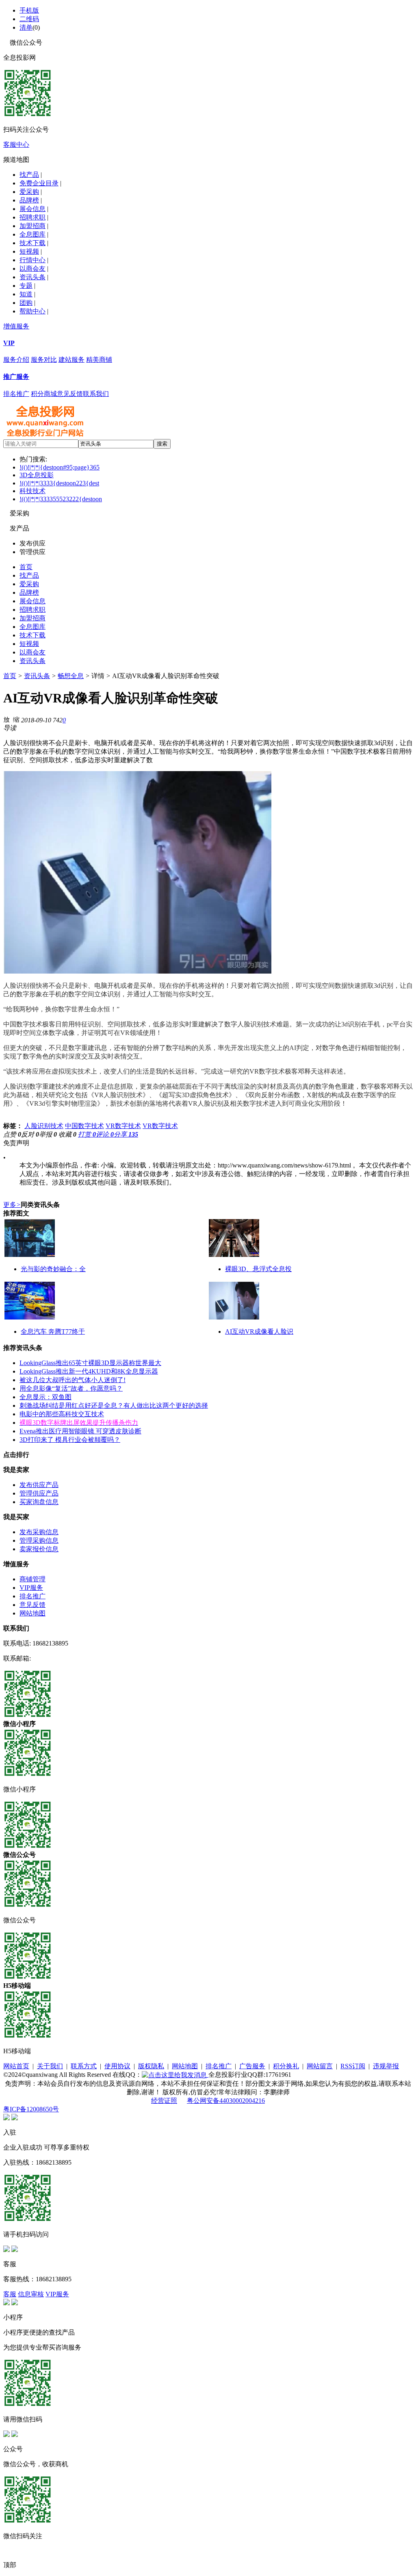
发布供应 (32, 543)
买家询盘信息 (39, 1502)
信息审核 (31, 2294)
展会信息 (32, 209)
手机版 (29, 10)
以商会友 (32, 268)
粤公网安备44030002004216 (226, 2101)
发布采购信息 (39, 1532)
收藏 (67, 1134)
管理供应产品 (39, 1493)
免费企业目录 (39, 183)
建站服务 (71, 360)
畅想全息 (71, 676)
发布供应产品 (39, 1485)
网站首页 (16, 2066)
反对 (30, 1134)
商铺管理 (32, 1579)
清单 (26, 27)
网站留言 (320, 2066)
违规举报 (386, 2066)
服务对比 (44, 360)
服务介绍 (16, 360)
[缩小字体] (16, 719)
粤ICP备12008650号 (31, 2109)
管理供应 (32, 552)
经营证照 (164, 2101)
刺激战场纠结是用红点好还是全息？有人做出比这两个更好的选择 (114, 1405)
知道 (26, 294)
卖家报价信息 (39, 1549)
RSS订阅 (353, 2066)
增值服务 (16, 326)
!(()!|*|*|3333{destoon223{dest (59, 483)
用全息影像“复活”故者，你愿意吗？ (71, 1388)
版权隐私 (151, 2066)
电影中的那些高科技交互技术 (62, 1414)
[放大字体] (6, 719)
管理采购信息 (39, 1540)
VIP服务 (31, 1588)
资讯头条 (32, 277)
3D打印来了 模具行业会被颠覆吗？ (70, 1440)
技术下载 (32, 243)
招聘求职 (32, 217)
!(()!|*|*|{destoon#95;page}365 (60, 467)
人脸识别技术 (44, 1126)
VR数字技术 (123, 1126)
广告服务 (252, 2066)
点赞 (12, 1134)
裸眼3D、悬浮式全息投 (258, 1269)
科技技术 (32, 491)
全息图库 (32, 234)
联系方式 (84, 2066)
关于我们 (50, 2066)
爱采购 (29, 192)
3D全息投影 (37, 475)
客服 (10, 2294)
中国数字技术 (84, 1126)
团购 (26, 303)
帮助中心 (32, 311)
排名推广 (16, 394)
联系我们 (96, 394)
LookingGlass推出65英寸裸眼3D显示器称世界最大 (90, 1363)
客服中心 (16, 145)
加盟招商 (32, 226)
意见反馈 (70, 394)
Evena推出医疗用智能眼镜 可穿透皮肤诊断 (80, 1431)
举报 (48, 1134)
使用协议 (117, 2066)
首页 (26, 567)
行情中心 (32, 260)
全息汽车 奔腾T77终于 (53, 1331)
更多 (12, 1205)
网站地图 (32, 1613)
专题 (26, 286)
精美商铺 (99, 360)
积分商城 (44, 394)
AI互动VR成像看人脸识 (259, 1331)
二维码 (29, 19)
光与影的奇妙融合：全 (53, 1269)
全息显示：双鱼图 (45, 1397)
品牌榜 (29, 200)
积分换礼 (286, 2066)
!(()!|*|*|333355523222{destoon (61, 499)
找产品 (29, 175)
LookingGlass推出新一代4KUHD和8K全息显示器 (89, 1371)
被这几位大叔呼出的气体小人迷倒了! (73, 1380)
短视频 (29, 251)
